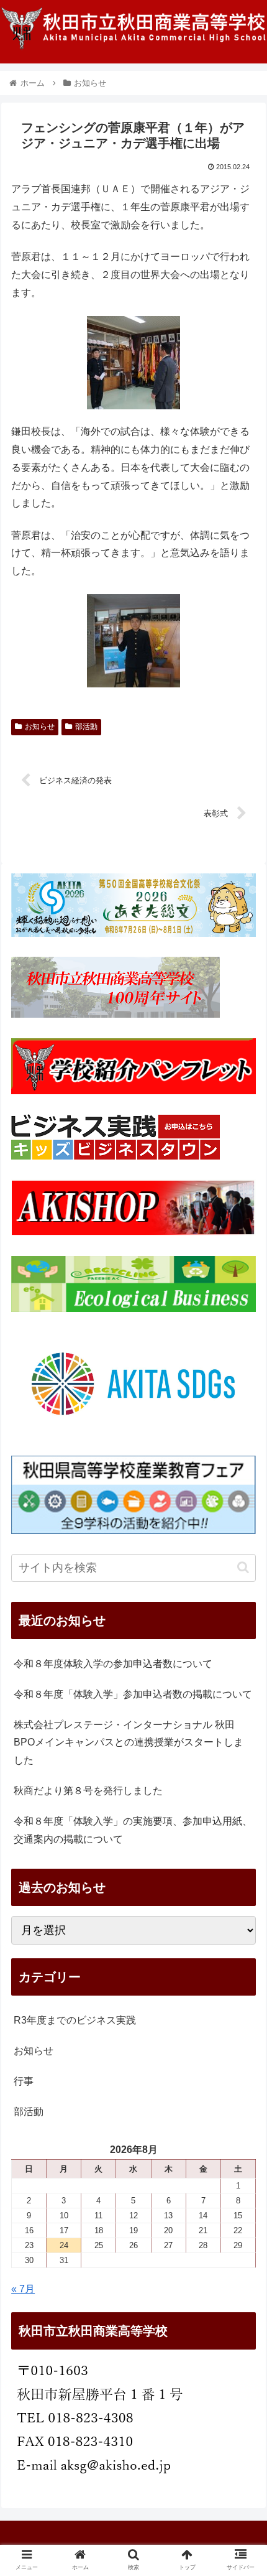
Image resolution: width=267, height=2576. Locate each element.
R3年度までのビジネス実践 (75, 2020)
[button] (243, 1567)
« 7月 (23, 2289)
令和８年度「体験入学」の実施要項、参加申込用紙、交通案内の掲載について (133, 1830)
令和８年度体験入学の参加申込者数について (113, 1664)
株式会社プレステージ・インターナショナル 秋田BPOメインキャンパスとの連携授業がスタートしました (129, 1743)
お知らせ (40, 727)
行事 (24, 2081)
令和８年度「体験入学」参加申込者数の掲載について (133, 1694)
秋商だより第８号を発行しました (88, 1791)
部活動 (86, 727)
